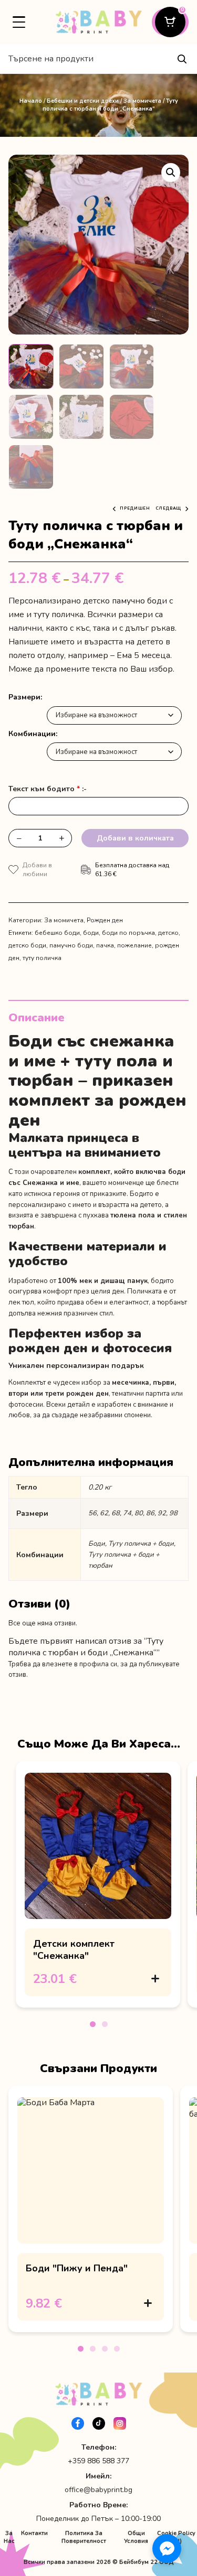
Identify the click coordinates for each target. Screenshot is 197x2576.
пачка (105, 945)
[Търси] (182, 59)
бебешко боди (57, 933)
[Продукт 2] (105, 2024)
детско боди (27, 945)
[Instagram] (120, 2423)
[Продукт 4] (117, 2349)
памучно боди (71, 945)
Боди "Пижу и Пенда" (77, 2268)
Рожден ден (105, 920)
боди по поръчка (128, 933)
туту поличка (42, 958)
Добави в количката (135, 838)
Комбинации (32, 734)
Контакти (34, 2533)
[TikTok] (99, 2423)
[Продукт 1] (93, 2024)
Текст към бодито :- (48, 789)
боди (91, 933)
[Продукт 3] (105, 2349)
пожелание (134, 945)
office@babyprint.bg (98, 2490)
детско (168, 933)
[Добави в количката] (155, 1979)
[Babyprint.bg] (98, 22)
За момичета (142, 101)
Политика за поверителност (84, 2537)
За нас (9, 2537)
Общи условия (136, 2537)
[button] (171, 173)
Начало (31, 101)
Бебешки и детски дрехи (83, 101)
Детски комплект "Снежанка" (74, 1949)
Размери (24, 697)
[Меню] (19, 22)
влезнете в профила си (80, 1664)
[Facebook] (78, 2423)
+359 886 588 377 (98, 2461)
